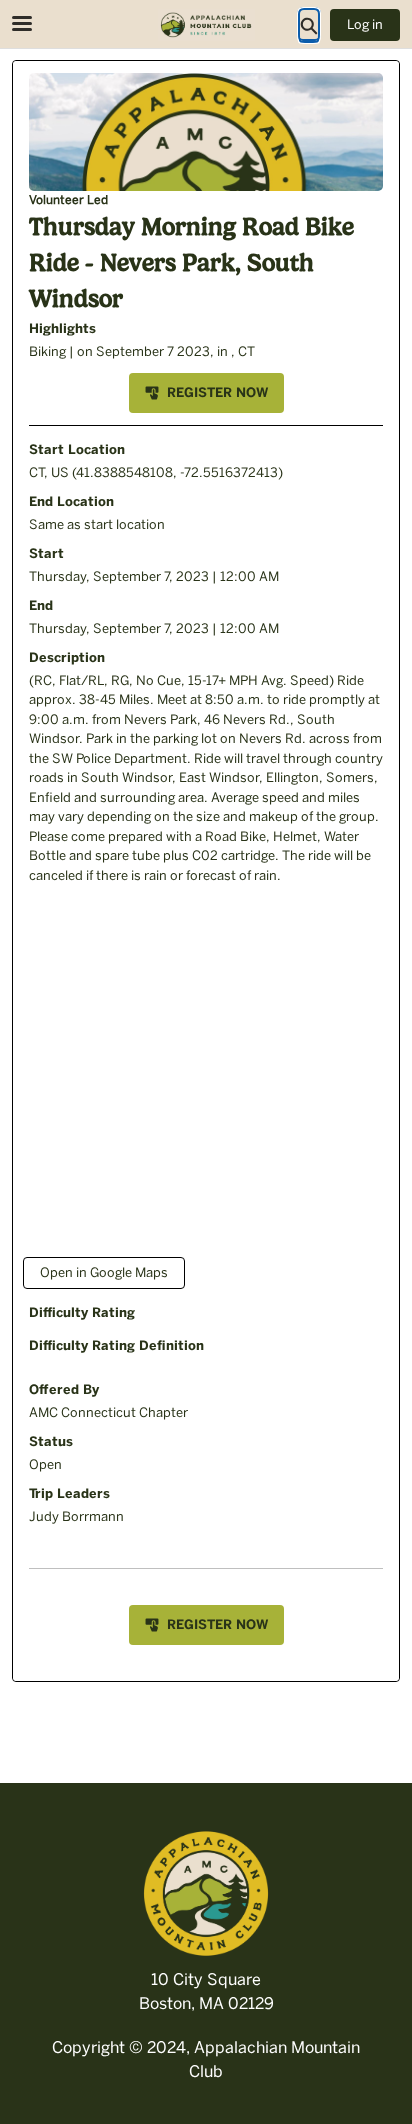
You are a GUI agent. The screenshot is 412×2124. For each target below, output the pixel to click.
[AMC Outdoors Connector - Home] (206, 25)
